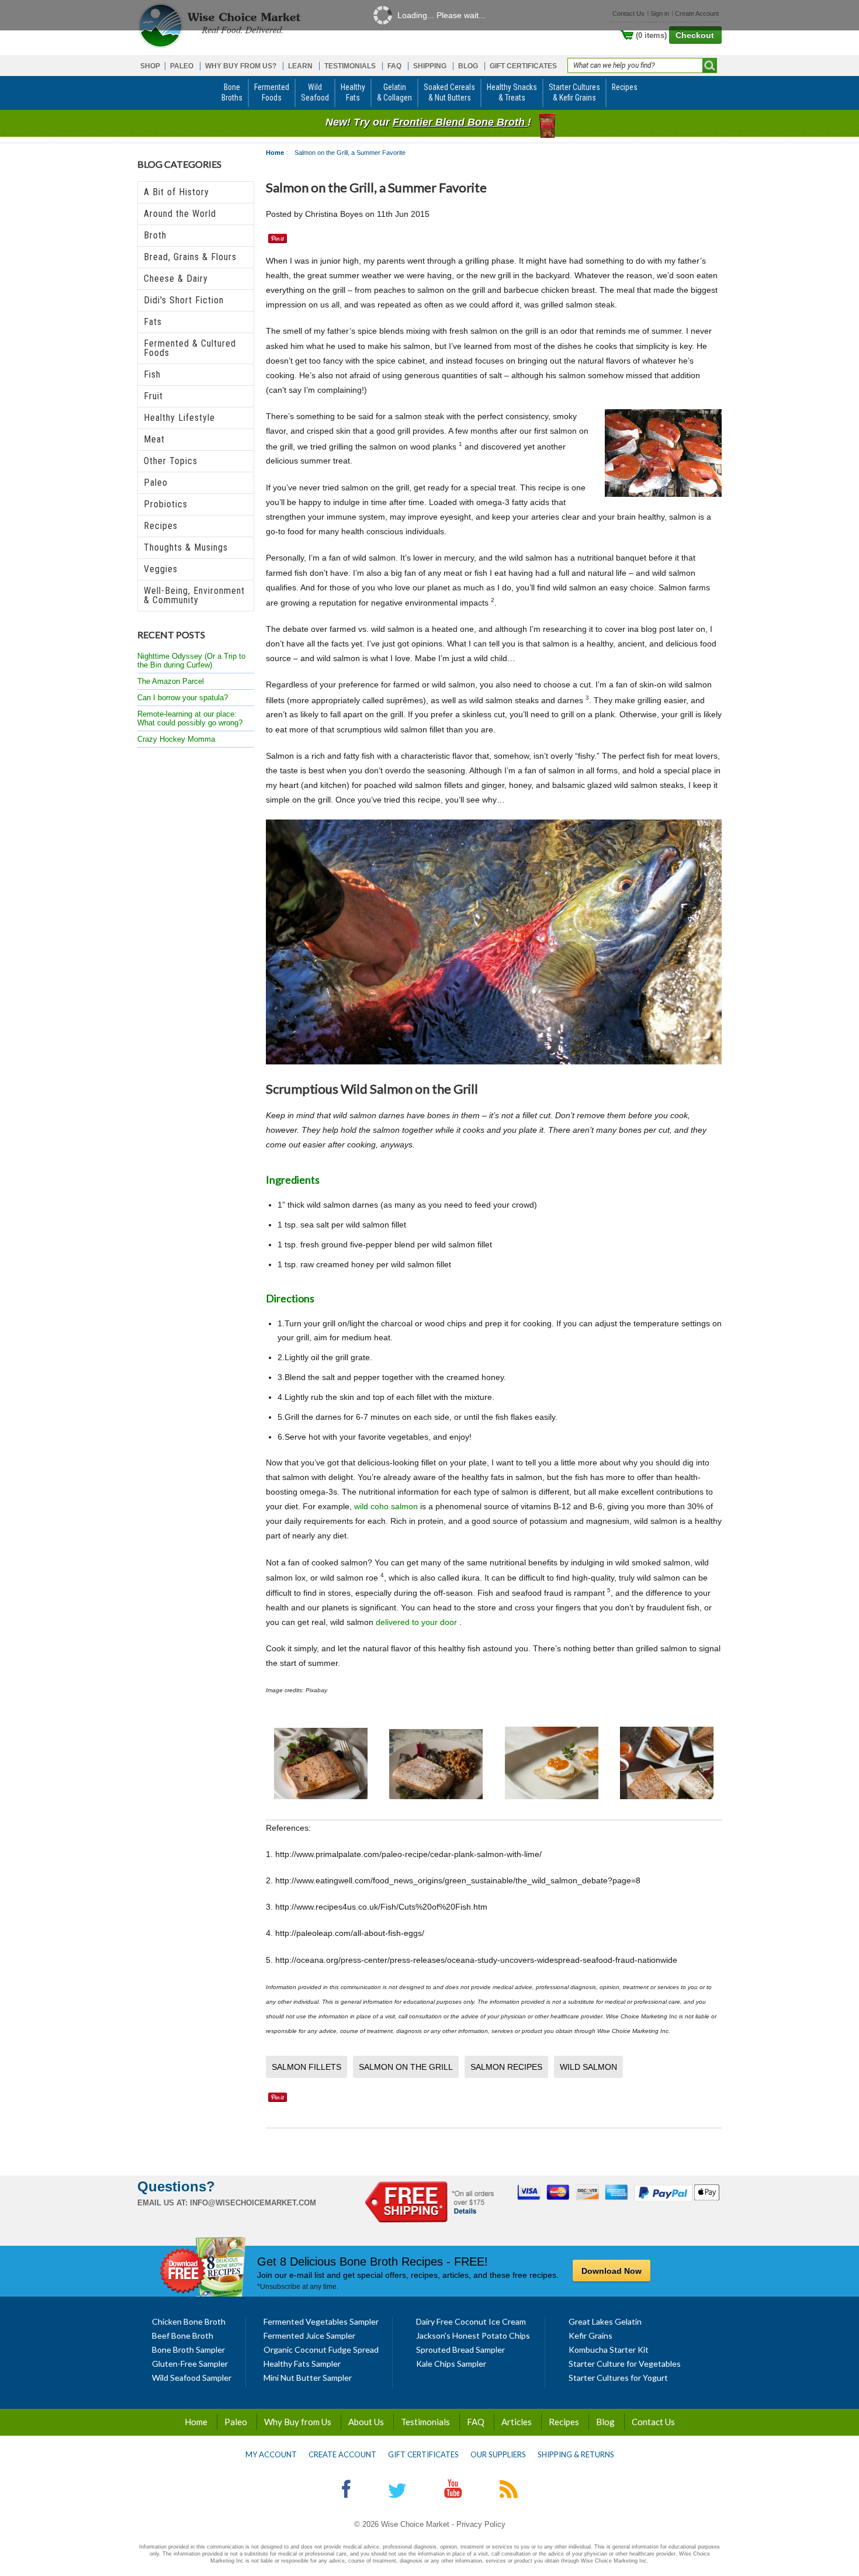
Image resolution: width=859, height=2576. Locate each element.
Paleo (156, 483)
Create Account (342, 2454)
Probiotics (166, 504)
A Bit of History (176, 192)
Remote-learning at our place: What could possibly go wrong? (190, 718)
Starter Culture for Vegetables (625, 2364)
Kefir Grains (590, 2335)
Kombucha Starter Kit (609, 2349)
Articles (517, 2422)
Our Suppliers (498, 2454)
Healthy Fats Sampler (302, 2364)
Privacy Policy (481, 2524)
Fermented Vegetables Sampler (321, 2321)
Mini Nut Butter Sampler (308, 2378)
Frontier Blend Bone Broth (460, 122)
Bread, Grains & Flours (190, 257)
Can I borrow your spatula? (183, 698)
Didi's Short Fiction (184, 300)
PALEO (182, 66)
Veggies (161, 569)
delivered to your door (418, 1622)
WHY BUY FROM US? (241, 66)
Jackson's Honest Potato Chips (473, 2335)
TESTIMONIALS (350, 66)
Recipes (161, 526)
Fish (152, 374)
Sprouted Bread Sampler (460, 2349)
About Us (366, 2422)
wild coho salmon (386, 1506)
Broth (155, 235)
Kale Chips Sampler (451, 2364)
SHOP (150, 66)
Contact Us (653, 2422)
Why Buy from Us (298, 2422)
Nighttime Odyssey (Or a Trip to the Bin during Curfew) (191, 661)
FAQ (394, 66)
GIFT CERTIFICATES (523, 66)
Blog (605, 2422)
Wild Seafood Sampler (192, 2378)
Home (275, 153)
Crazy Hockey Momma (176, 739)
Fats (153, 322)
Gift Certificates (423, 2454)
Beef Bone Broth (183, 2335)
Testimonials (425, 2422)
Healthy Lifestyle (179, 418)
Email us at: (162, 2203)
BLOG (468, 66)
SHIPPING (430, 66)
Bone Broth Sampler (188, 2349)
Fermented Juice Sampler (309, 2335)
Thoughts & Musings (186, 547)
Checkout (695, 35)
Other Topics (171, 461)
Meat (154, 439)
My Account (271, 2454)
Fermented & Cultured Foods (190, 348)
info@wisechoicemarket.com (253, 2203)
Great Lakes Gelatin (605, 2321)
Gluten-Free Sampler (190, 2364)
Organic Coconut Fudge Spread (321, 2349)
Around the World (180, 214)
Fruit (153, 396)
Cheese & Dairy (176, 279)
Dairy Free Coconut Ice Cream (471, 2321)
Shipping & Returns (576, 2454)
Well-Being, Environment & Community (194, 595)
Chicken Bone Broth (189, 2321)
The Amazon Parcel (171, 681)
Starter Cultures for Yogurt (618, 2378)
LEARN (300, 66)
